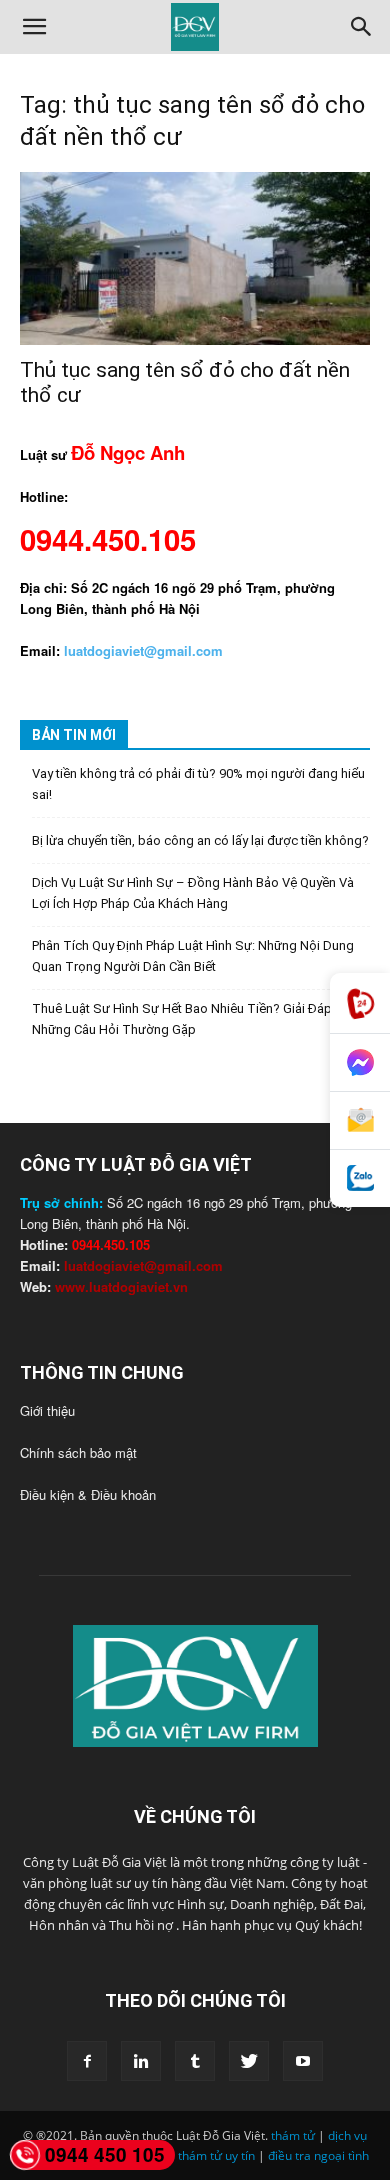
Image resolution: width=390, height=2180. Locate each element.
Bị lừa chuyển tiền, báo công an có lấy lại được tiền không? (200, 840)
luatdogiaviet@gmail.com (143, 1265)
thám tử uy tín (216, 2155)
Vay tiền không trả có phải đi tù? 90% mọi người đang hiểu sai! (198, 784)
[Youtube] (303, 2061)
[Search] (362, 27)
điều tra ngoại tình (318, 2155)
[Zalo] (360, 1178)
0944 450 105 (105, 2154)
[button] (34, 27)
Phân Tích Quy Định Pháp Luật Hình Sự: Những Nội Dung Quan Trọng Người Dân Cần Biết (193, 956)
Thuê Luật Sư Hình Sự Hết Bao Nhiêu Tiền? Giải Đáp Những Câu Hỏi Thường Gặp (182, 1019)
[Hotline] (360, 1003)
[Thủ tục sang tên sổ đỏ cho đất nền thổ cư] (195, 258)
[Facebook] (87, 2061)
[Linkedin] (141, 2061)
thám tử (293, 2135)
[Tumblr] (195, 2061)
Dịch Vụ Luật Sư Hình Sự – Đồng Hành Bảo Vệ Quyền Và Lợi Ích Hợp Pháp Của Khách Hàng (193, 893)
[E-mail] (360, 1121)
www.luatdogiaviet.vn (121, 1286)
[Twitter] (249, 2061)
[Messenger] (360, 1063)
